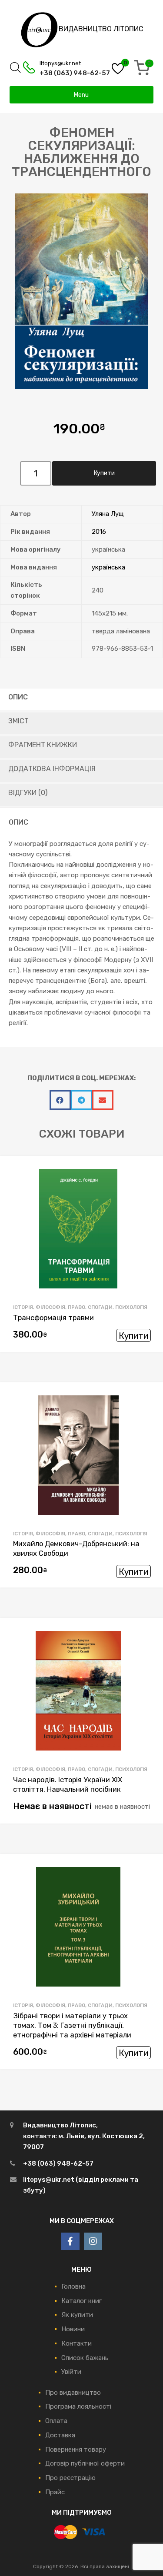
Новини (73, 2329)
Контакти (77, 2343)
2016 (99, 532)
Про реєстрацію (70, 2478)
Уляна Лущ (108, 514)
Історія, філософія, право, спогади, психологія (80, 1307)
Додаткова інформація (52, 769)
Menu (81, 95)
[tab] (81, 699)
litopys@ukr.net (60, 63)
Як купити (77, 2315)
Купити (133, 1336)
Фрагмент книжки (43, 745)
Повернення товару (76, 2450)
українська (108, 567)
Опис (18, 697)
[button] (60, 1100)
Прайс (55, 2492)
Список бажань (85, 2358)
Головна (73, 2286)
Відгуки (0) (28, 793)
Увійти (71, 2372)
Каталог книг (81, 2301)
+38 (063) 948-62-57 (65, 73)
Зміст (18, 721)
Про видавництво (73, 2393)
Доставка (60, 2435)
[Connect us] (70, 2241)
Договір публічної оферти (85, 2463)
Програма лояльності (78, 2406)
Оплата (56, 2421)
